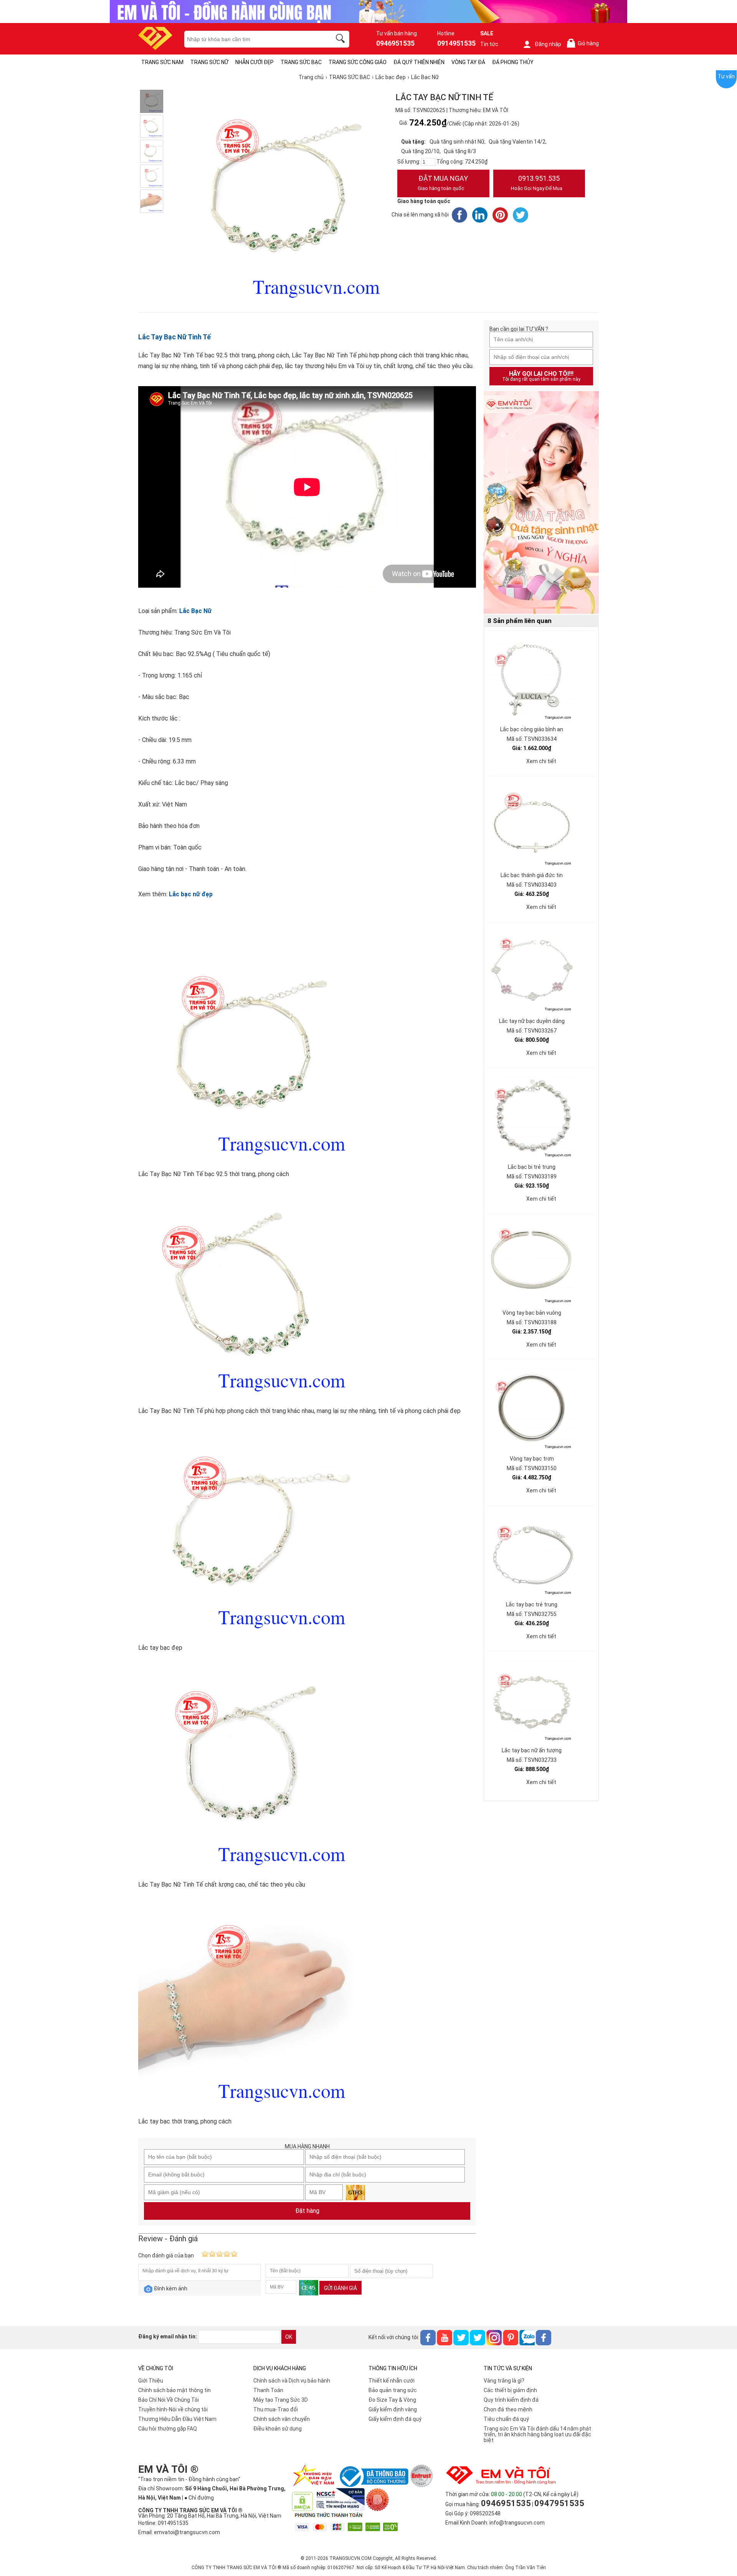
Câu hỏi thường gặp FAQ (168, 2429)
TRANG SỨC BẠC (301, 62)
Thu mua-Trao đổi (276, 2409)
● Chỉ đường (199, 2498)
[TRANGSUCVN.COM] (155, 47)
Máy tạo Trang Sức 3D (281, 2400)
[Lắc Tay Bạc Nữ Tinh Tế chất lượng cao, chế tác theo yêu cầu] (152, 176)
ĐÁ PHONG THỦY (513, 62)
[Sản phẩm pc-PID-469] (541, 503)
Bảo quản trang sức (393, 2390)
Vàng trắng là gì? (504, 2381)
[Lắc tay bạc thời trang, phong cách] (152, 201)
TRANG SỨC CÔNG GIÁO (358, 62)
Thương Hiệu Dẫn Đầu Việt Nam (177, 2419)
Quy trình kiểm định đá (511, 2400)
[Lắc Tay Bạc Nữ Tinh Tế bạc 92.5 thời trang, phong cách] (152, 101)
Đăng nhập (548, 44)
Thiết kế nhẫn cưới (392, 2381)
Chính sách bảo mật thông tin (174, 2390)
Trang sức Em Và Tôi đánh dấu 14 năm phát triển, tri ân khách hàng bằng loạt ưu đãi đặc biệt (537, 2434)
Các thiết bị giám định (510, 2390)
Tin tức (489, 44)
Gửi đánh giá (340, 2288)
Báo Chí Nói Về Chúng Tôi (169, 2400)
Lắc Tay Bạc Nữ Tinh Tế (174, 337)
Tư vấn (726, 76)
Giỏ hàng (584, 44)
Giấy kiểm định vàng (393, 2409)
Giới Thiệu (151, 2381)
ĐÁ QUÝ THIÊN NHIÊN (419, 62)
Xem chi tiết (541, 761)
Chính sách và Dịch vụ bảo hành (292, 2381)
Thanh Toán (268, 2390)
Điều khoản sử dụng (278, 2429)
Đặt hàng (307, 2211)
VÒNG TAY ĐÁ (468, 62)
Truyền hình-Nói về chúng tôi (173, 2409)
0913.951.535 (537, 183)
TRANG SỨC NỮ (209, 62)
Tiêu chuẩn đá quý (506, 2419)
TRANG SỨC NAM (162, 62)
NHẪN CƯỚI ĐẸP (254, 62)
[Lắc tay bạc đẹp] (152, 151)
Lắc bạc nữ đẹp (191, 894)
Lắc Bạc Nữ (195, 611)
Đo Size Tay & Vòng (392, 2400)
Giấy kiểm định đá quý (395, 2419)
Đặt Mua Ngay (443, 183)
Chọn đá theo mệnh (508, 2409)
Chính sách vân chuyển (282, 2419)
